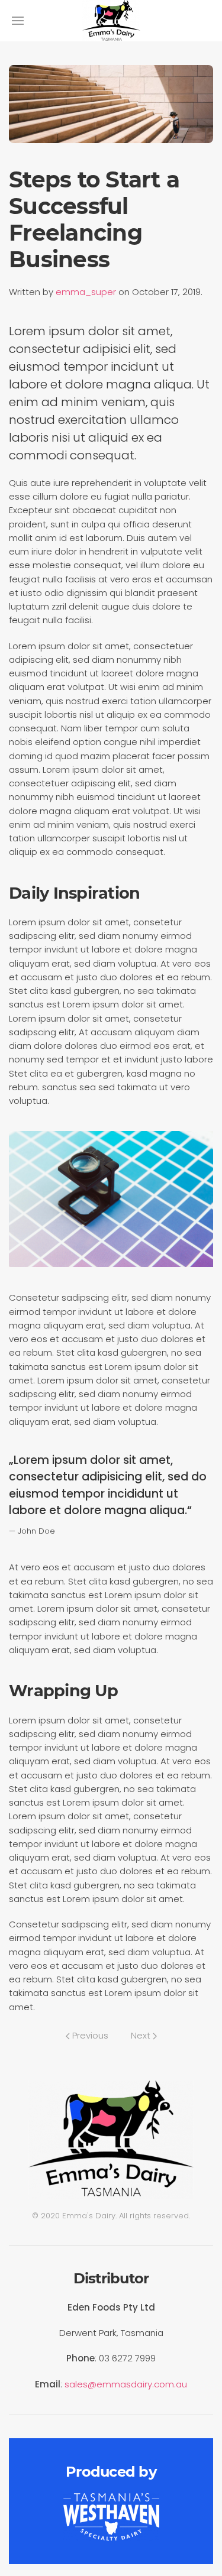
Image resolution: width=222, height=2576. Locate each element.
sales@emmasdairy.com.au (126, 2384)
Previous (89, 2035)
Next (142, 2035)
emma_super (86, 292)
